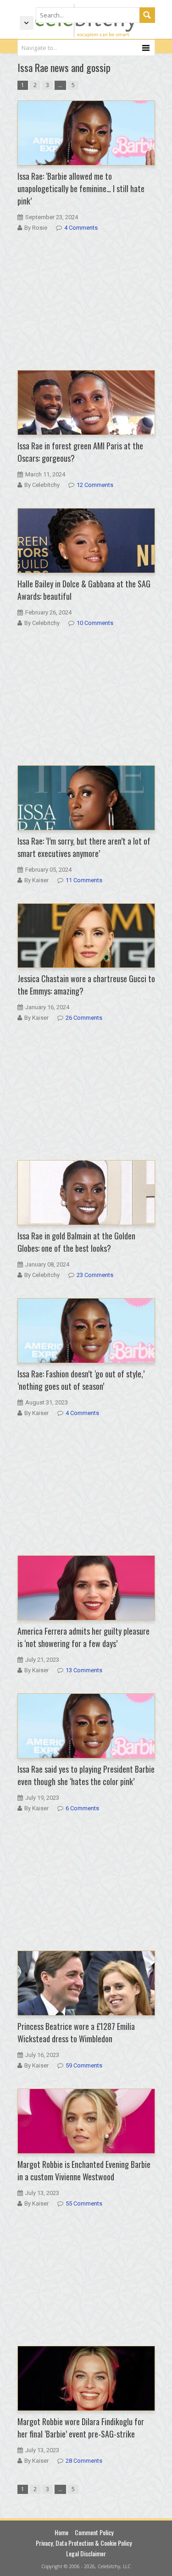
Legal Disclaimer (86, 2553)
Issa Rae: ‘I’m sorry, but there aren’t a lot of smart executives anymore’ (84, 847)
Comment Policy (94, 2532)
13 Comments (84, 1670)
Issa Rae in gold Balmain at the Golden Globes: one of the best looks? (76, 1242)
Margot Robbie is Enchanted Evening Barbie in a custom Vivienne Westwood (84, 2170)
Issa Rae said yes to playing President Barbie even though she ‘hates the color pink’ (86, 1775)
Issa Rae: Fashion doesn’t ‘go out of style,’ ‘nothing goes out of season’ (81, 1380)
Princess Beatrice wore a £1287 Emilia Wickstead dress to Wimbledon (76, 2032)
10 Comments (95, 623)
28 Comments (84, 2461)
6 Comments (82, 1808)
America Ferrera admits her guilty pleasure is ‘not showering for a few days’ (83, 1637)
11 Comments (84, 880)
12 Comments (95, 485)
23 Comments (95, 1275)
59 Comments (84, 2065)
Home (61, 2532)
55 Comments (84, 2203)
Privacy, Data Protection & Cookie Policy (84, 2543)
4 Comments (81, 228)
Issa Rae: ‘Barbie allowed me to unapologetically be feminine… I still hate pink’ (81, 188)
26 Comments (84, 1018)
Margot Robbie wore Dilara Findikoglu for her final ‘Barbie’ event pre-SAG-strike (81, 2428)
